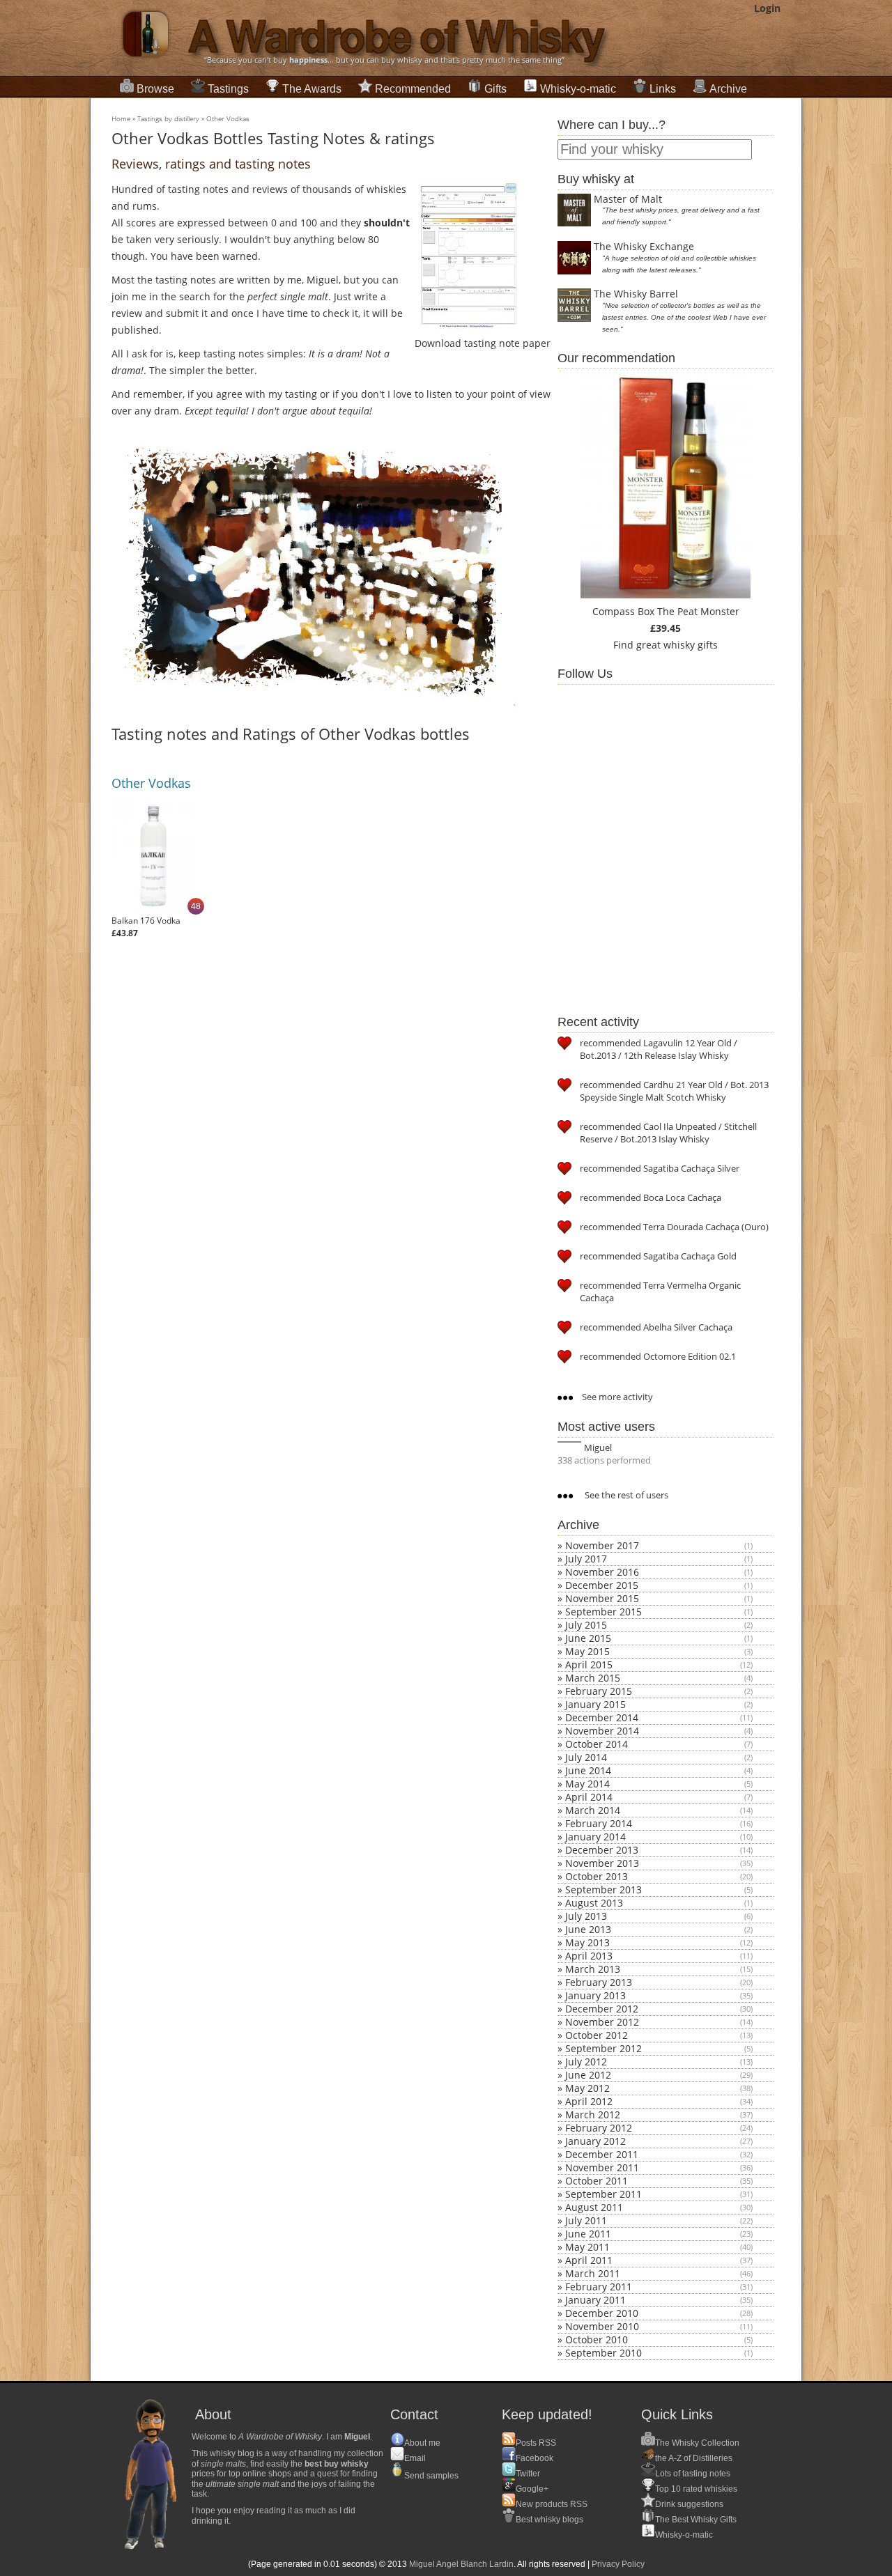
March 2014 (593, 1810)
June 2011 (588, 2234)
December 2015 (602, 1585)
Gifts (495, 89)
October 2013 (597, 1876)
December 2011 (602, 2154)
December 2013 (602, 1850)
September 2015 (603, 1612)
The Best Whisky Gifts (696, 2520)
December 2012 (602, 2009)
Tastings (228, 89)
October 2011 (597, 2181)
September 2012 (603, 2048)
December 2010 (602, 2313)
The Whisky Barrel (636, 294)
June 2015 (588, 1638)
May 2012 (587, 2088)
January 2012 (595, 2141)
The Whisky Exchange (644, 246)
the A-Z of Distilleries (694, 2458)
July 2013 (586, 1916)
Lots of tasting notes (693, 2474)
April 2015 (589, 1665)
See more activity (616, 1397)
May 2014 (587, 1784)
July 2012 (586, 2062)
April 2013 (589, 1956)
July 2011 (586, 2220)
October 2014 (597, 1744)
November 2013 (602, 1863)
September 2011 (603, 2194)
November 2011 (602, 2167)
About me (422, 2443)
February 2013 (599, 1982)
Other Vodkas (228, 118)
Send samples (431, 2476)
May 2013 (587, 1942)
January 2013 (595, 1995)
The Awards (312, 89)
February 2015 (599, 1691)
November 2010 (602, 2326)
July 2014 (586, 1757)
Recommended (413, 89)
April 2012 (589, 2101)
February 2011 (599, 2287)
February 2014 (599, 1823)
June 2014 (588, 1770)
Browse (155, 89)
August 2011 (594, 2207)
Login (767, 8)
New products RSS (552, 2504)
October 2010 (597, 2340)
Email (415, 2458)
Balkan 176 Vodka (146, 921)
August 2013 (594, 1903)
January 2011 (595, 2300)
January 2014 (595, 1837)
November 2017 (602, 1545)
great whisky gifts (677, 645)
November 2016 (602, 1572)
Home (121, 118)
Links (663, 89)
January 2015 (595, 1704)
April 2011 (589, 2260)
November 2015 (602, 1598)
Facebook (535, 2458)
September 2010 (603, 2353)
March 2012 (593, 2115)
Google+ (532, 2489)
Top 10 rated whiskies (696, 2489)
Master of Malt (628, 199)
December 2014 (602, 1717)
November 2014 (602, 1731)
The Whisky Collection (697, 2443)
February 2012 (599, 2128)
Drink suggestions (689, 2504)
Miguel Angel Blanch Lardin (461, 2564)
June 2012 (588, 2075)
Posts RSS (536, 2443)
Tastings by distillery (168, 118)
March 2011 (593, 2273)
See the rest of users (625, 1495)
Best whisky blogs (549, 2520)
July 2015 (586, 1625)
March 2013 (593, 1969)
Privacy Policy (618, 2564)
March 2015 (593, 1678)
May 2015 (587, 1651)
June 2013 (588, 1929)
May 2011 (587, 2247)
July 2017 (586, 1559)
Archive (728, 89)
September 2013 (603, 1890)
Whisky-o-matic (578, 89)
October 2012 (597, 2035)
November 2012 (602, 2022)
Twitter (528, 2474)
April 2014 (589, 1797)
